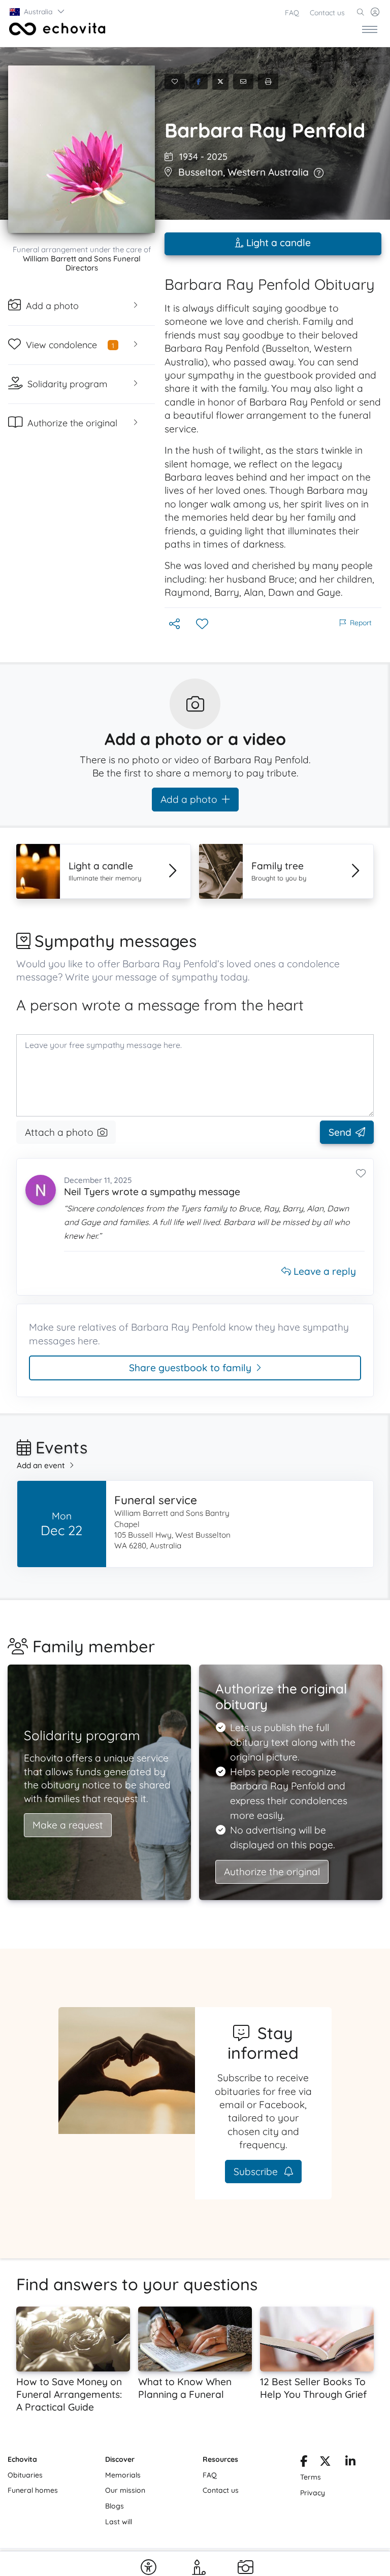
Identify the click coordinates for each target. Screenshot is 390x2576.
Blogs (115, 2506)
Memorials (123, 2475)
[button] (38, 12)
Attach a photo (59, 1132)
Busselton (201, 172)
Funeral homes (33, 2490)
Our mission (125, 2490)
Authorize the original (272, 1872)
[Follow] (203, 624)
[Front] (55, 29)
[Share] (175, 624)
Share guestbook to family (190, 1368)
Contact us (327, 13)
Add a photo (189, 799)
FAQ (292, 13)
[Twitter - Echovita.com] (325, 2463)
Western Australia (268, 172)
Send (340, 1132)
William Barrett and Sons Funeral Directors (82, 263)
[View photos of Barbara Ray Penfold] (82, 149)
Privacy (313, 2493)
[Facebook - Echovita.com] (304, 2463)
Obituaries (25, 2475)
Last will (119, 2522)
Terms (311, 2477)
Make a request (68, 1825)
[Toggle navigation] (370, 29)
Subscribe (257, 2172)
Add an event (41, 1465)
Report (361, 623)
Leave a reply (323, 1271)
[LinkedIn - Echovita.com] (350, 2463)
